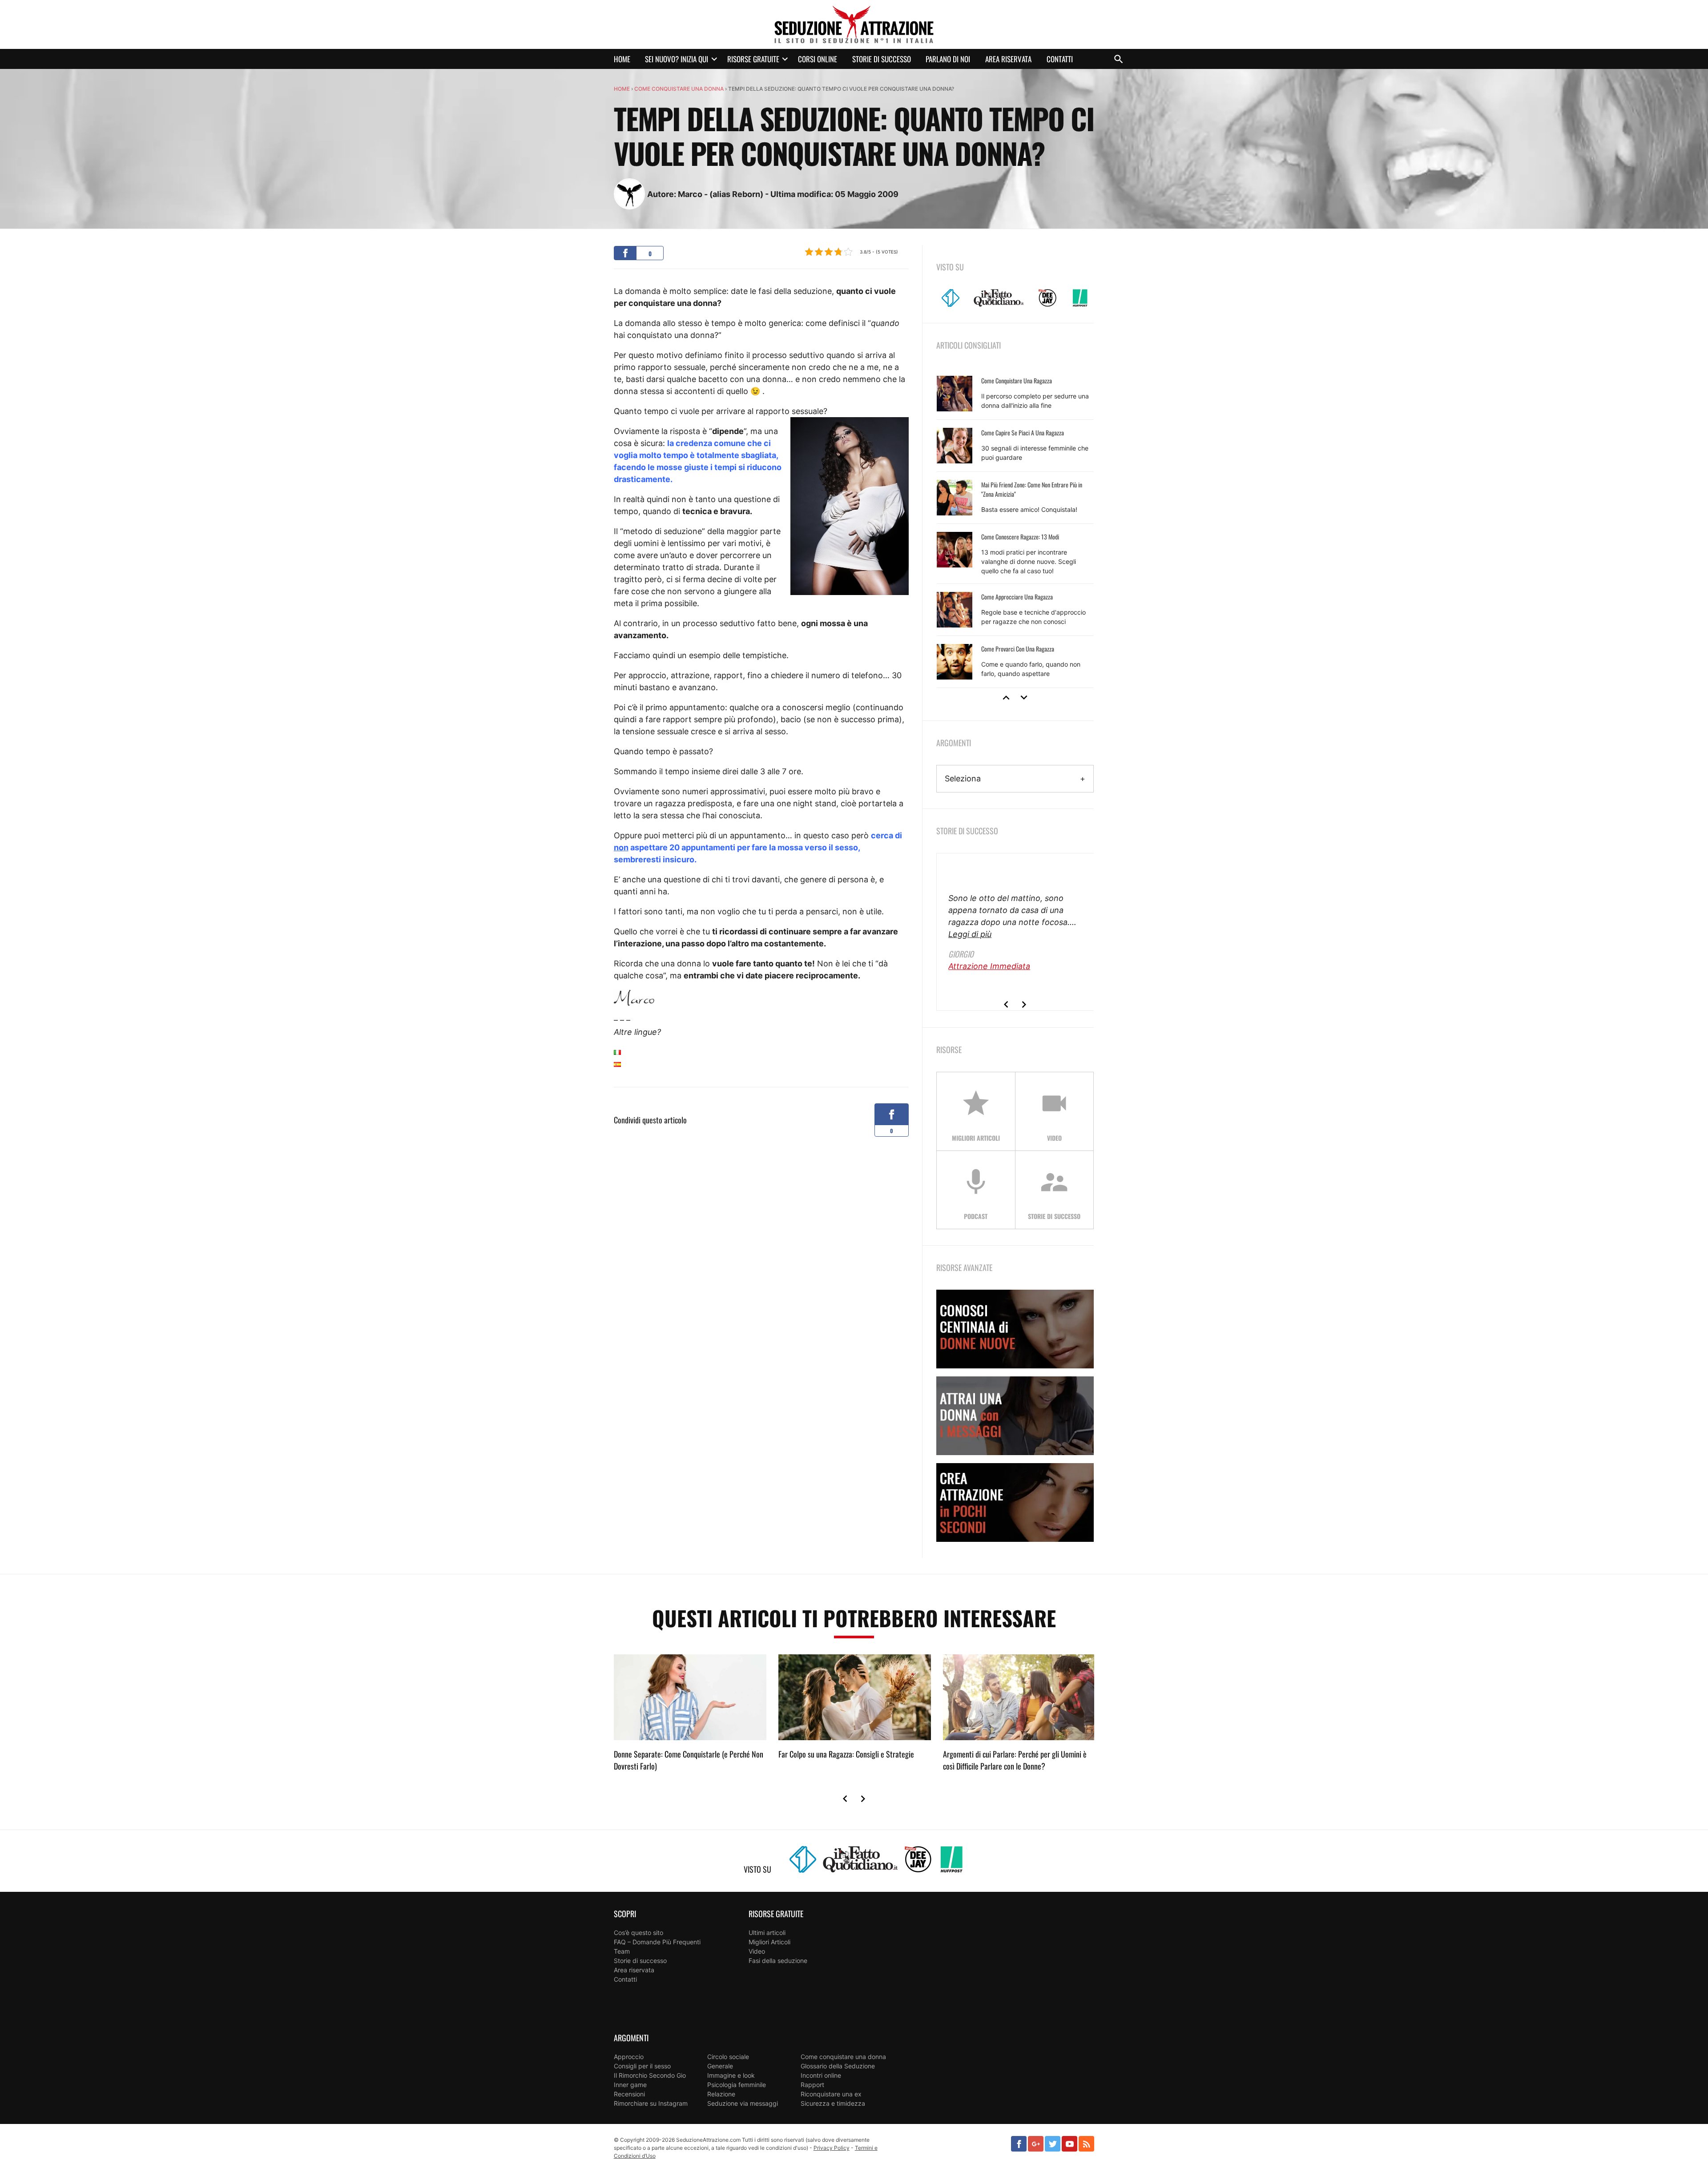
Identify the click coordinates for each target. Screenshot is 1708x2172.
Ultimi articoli (767, 1933)
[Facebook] (1019, 2144)
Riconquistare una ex (831, 2094)
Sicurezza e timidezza (833, 2103)
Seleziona (963, 778)
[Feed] (1086, 2144)
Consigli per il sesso (642, 2066)
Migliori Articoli (769, 1942)
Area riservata (1008, 59)
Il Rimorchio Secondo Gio (650, 2075)
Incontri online (821, 2075)
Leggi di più (970, 934)
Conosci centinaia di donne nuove (1015, 1329)
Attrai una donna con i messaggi (1015, 1416)
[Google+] (1036, 2144)
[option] (1015, 528)
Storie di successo (882, 59)
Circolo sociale (728, 2057)
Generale (720, 2066)
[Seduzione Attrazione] (854, 24)
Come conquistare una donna (679, 89)
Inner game (630, 2085)
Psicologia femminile (737, 2085)
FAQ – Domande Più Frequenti (657, 1942)
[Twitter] (1053, 2144)
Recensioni (629, 2094)
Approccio (629, 2057)
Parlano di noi (948, 59)
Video (757, 1951)
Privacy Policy (832, 2148)
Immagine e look (731, 2075)
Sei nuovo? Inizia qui (677, 59)
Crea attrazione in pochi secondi (1015, 1502)
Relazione (721, 2094)
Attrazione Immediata (989, 966)
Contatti (1060, 59)
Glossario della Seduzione (838, 2066)
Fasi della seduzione (778, 1961)
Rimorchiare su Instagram (651, 2103)
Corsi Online (818, 59)
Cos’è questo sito (638, 1933)
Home (622, 59)
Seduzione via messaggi (743, 2103)
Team (622, 1951)
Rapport (812, 2085)
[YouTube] (1070, 2144)
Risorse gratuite (753, 59)
